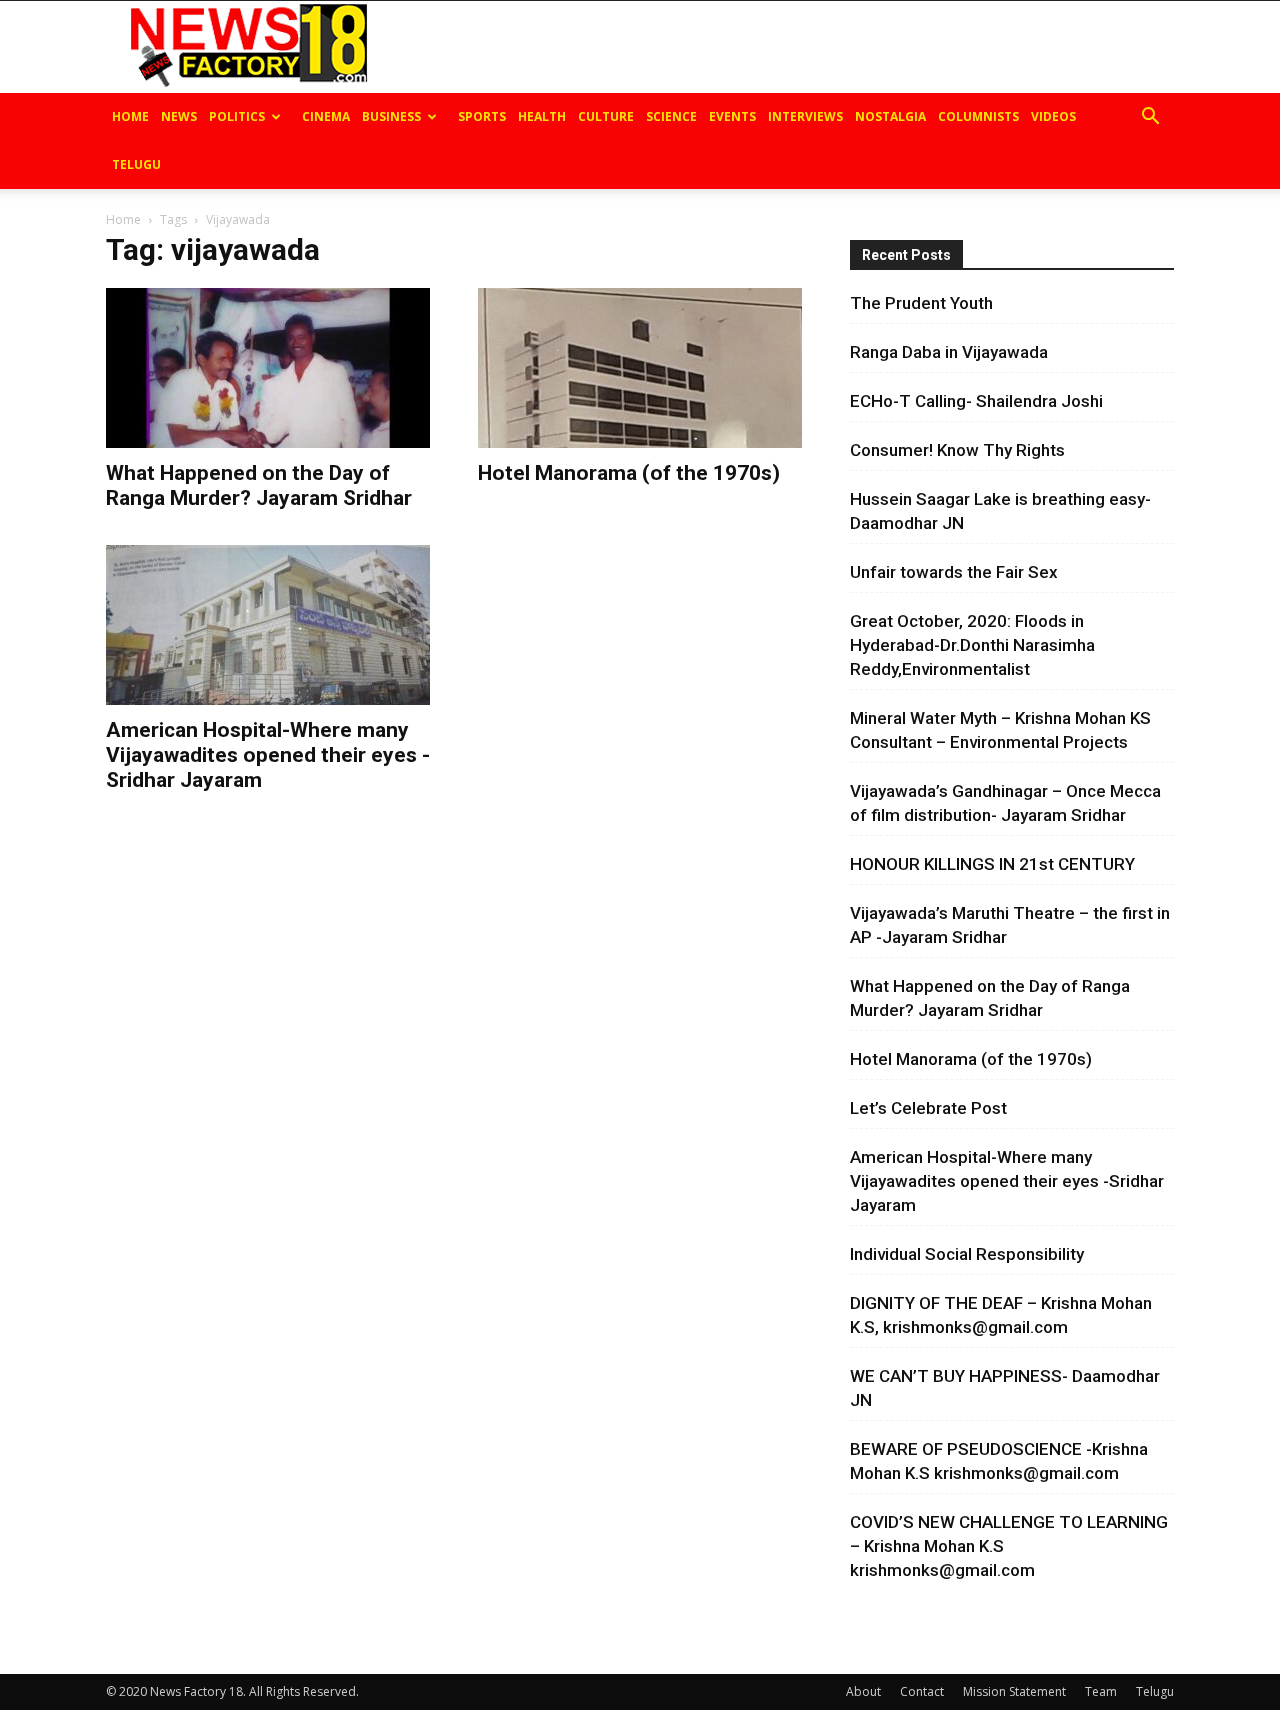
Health (542, 116)
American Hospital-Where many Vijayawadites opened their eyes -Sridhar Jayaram (268, 755)
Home (130, 116)
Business (391, 116)
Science (671, 116)
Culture (606, 116)
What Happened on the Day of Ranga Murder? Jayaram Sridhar (259, 485)
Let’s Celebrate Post (928, 1108)
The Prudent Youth (921, 303)
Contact (922, 1691)
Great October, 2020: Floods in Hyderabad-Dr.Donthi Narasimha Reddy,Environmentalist (972, 645)
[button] (1150, 118)
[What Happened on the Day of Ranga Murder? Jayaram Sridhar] (268, 368)
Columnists (978, 116)
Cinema (326, 116)
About (863, 1691)
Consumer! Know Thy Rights (957, 450)
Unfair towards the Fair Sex (954, 572)
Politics (237, 116)
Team (1101, 1691)
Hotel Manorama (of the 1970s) (629, 473)
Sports (482, 116)
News (179, 116)
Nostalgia (890, 116)
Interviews (805, 116)
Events (732, 116)
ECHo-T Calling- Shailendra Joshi (976, 401)
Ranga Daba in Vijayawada (949, 352)
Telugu (136, 164)
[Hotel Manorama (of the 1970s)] (640, 368)
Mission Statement (1014, 1691)
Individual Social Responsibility (967, 1254)
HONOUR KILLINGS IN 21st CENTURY (992, 864)
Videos (1053, 116)
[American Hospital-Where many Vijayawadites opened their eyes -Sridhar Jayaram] (268, 625)
